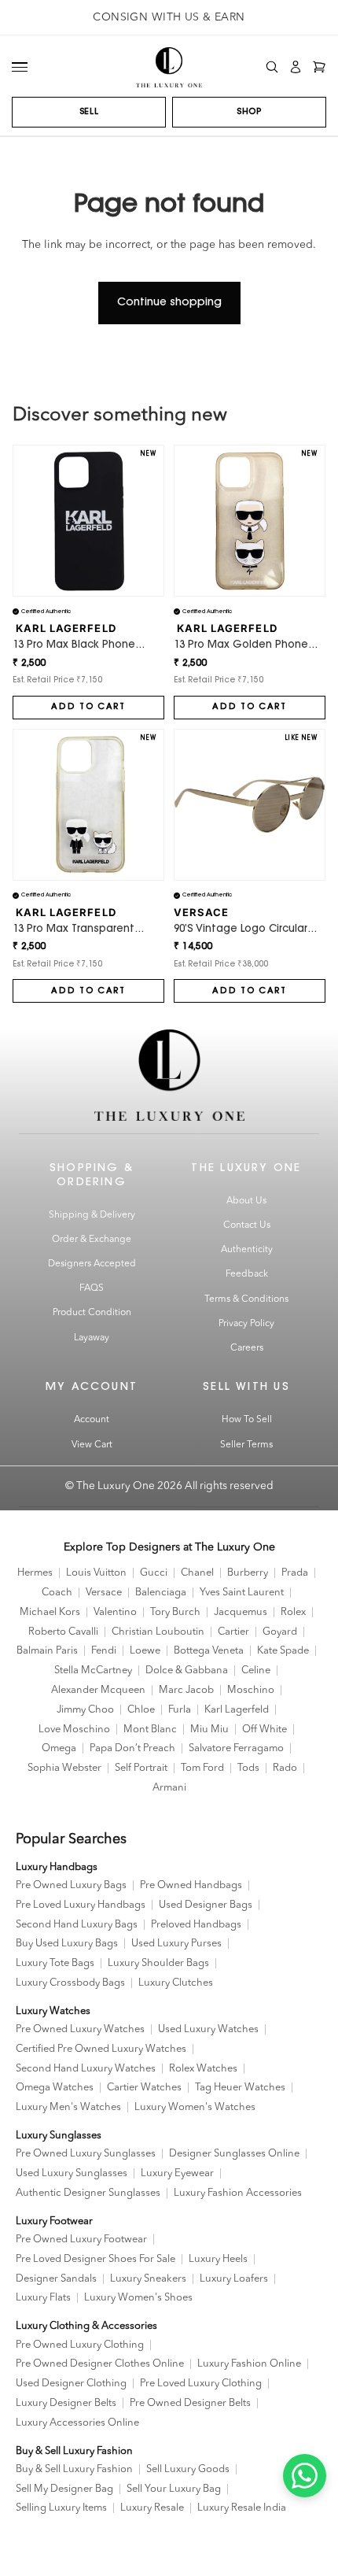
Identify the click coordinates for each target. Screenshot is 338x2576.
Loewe (145, 1651)
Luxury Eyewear (177, 2173)
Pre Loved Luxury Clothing (201, 2384)
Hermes (35, 1573)
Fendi (104, 1651)
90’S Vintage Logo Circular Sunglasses (241, 930)
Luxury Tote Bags (55, 1963)
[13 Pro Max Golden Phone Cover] (250, 521)
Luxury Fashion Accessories (238, 2193)
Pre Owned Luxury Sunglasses (86, 2154)
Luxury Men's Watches (68, 2107)
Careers (247, 1348)
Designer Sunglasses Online (234, 2154)
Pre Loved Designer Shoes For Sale (96, 2259)
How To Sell (247, 1420)
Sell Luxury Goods (188, 2469)
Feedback (247, 1274)
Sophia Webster (64, 1768)
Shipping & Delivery (92, 1215)
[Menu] (20, 67)
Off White (265, 1730)
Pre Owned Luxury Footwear (81, 2240)
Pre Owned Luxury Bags (71, 1885)
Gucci (154, 1573)
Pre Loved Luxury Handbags (81, 1905)
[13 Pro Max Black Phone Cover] (88, 521)
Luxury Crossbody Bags (70, 1983)
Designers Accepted (92, 1264)
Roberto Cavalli (63, 1632)
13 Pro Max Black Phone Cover (74, 646)
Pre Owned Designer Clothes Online (100, 2364)
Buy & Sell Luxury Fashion (74, 2469)
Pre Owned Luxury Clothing (80, 2345)
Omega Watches (55, 2088)
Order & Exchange (92, 1240)
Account (92, 1420)
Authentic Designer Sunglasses (88, 2193)
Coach (57, 1593)
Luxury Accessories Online (77, 2423)
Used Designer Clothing (71, 2384)
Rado (285, 1768)
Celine (256, 1671)
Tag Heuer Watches (240, 2088)
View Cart (92, 1445)
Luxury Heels (218, 2259)
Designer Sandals (56, 2279)
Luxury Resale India (242, 2508)
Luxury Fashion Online (249, 2364)
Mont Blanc (150, 1730)
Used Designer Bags (206, 1905)
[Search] (272, 67)
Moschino (251, 1690)
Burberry (248, 1573)
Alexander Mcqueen (98, 1690)
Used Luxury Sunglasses (72, 2173)
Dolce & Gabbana (187, 1671)
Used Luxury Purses (176, 1944)
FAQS (92, 1288)
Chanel (197, 1573)
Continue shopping (169, 303)
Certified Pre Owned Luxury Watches (101, 2049)
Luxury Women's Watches (195, 2107)
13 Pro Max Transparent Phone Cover (73, 930)
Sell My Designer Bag (64, 2489)
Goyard (280, 1632)
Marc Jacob (186, 1690)
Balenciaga (161, 1593)
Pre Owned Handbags (191, 1885)
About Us (246, 1201)
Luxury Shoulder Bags (158, 1963)
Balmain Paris (47, 1651)
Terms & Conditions (246, 1299)
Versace (104, 1593)
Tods (248, 1768)
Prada (295, 1573)
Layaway (92, 1338)
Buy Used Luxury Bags (67, 1944)
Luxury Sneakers (148, 2279)
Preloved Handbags (196, 1925)
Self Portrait (141, 1768)
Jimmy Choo (85, 1710)
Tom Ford (202, 1768)
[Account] (296, 67)
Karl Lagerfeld (237, 1710)
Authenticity (247, 1250)
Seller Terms (246, 1445)
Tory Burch (175, 1612)
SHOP (249, 112)
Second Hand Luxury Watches (86, 2069)
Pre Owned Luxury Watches (80, 2029)
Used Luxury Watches (208, 2029)
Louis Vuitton (96, 1573)
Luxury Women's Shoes (138, 2298)
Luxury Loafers (234, 2279)
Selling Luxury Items (61, 2508)
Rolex (293, 1612)
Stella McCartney (93, 1671)
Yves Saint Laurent (242, 1593)
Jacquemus (241, 1612)
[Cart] (319, 67)
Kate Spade (283, 1651)
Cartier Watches (144, 2088)
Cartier (233, 1632)
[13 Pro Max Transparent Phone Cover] (88, 805)
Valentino (115, 1612)
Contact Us (247, 1225)
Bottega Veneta (209, 1651)
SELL (89, 112)
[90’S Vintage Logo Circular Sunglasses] (250, 805)
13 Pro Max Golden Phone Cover (241, 646)
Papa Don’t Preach (132, 1748)
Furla (180, 1710)
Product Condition (92, 1313)
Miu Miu (209, 1730)
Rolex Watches (203, 2069)
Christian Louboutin (158, 1632)
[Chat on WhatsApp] (305, 2476)
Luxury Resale (152, 2508)
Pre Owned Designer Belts (190, 2403)
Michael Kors (50, 1612)
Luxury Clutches (176, 1983)
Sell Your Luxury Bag (174, 2489)
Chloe (141, 1710)
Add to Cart (88, 707)
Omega (59, 1748)
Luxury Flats (43, 2298)
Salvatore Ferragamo (236, 1748)
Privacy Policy (246, 1324)
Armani (169, 1788)
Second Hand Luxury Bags (77, 1925)
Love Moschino (74, 1730)
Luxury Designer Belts (66, 2403)
